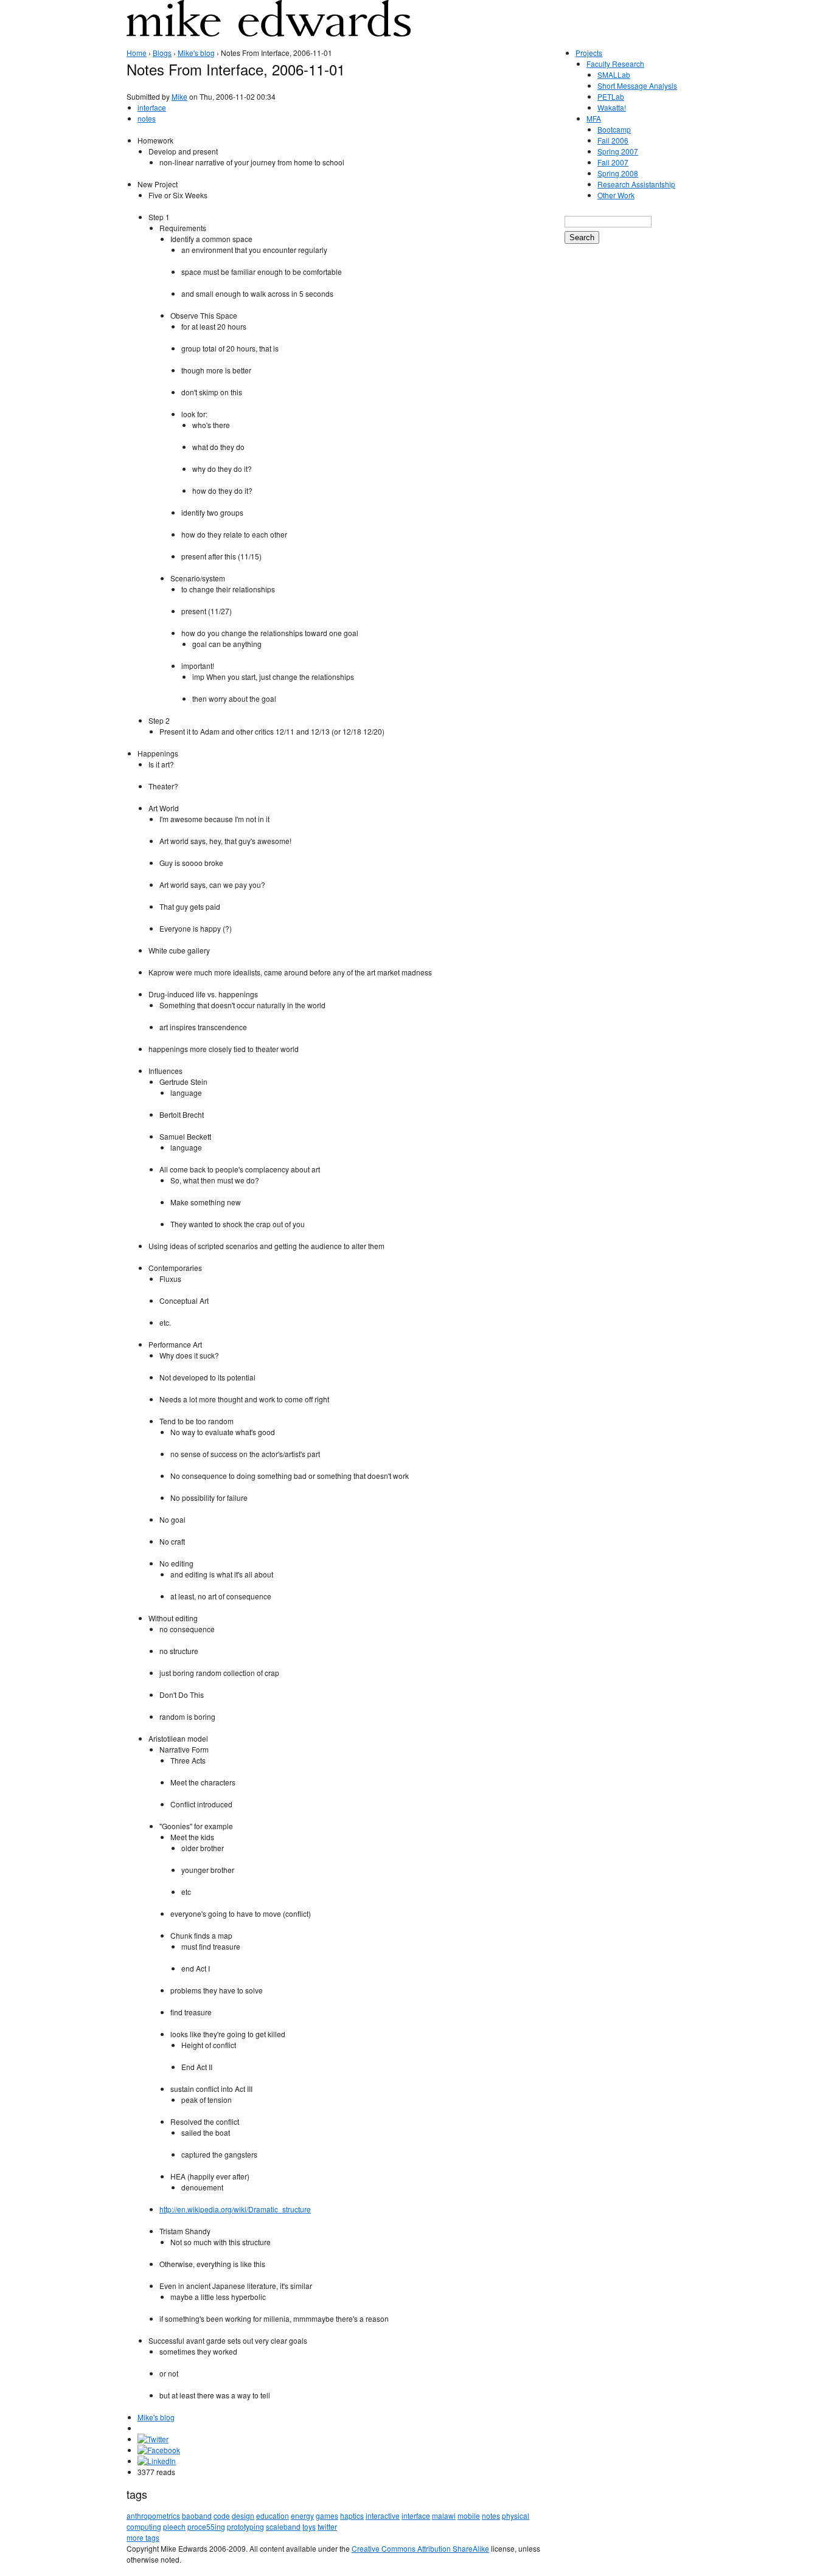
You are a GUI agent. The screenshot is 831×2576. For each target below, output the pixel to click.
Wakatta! (612, 107)
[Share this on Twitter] (153, 2439)
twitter (327, 2526)
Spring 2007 (618, 151)
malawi (444, 2515)
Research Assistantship (636, 184)
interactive (383, 2515)
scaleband (283, 2526)
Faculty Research (615, 64)
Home (137, 53)
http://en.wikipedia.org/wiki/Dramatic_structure (235, 2209)
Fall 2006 (613, 140)
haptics (352, 2515)
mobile (469, 2515)
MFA (594, 118)
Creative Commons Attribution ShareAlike (420, 2548)
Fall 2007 (613, 162)
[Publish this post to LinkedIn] (157, 2461)
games (327, 2515)
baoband (197, 2515)
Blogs (162, 53)
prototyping (245, 2526)
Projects (589, 53)
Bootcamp (614, 129)
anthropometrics (153, 2515)
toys (309, 2526)
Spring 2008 (618, 173)
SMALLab (614, 74)
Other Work (616, 195)
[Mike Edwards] (269, 27)
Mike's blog (196, 53)
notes (147, 118)
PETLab (611, 96)
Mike (179, 96)
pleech (174, 2526)
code (222, 2515)
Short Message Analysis (637, 85)
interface (152, 107)
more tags (143, 2537)
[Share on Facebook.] (159, 2450)
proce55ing (206, 2526)
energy (302, 2515)
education (273, 2515)
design (243, 2515)
